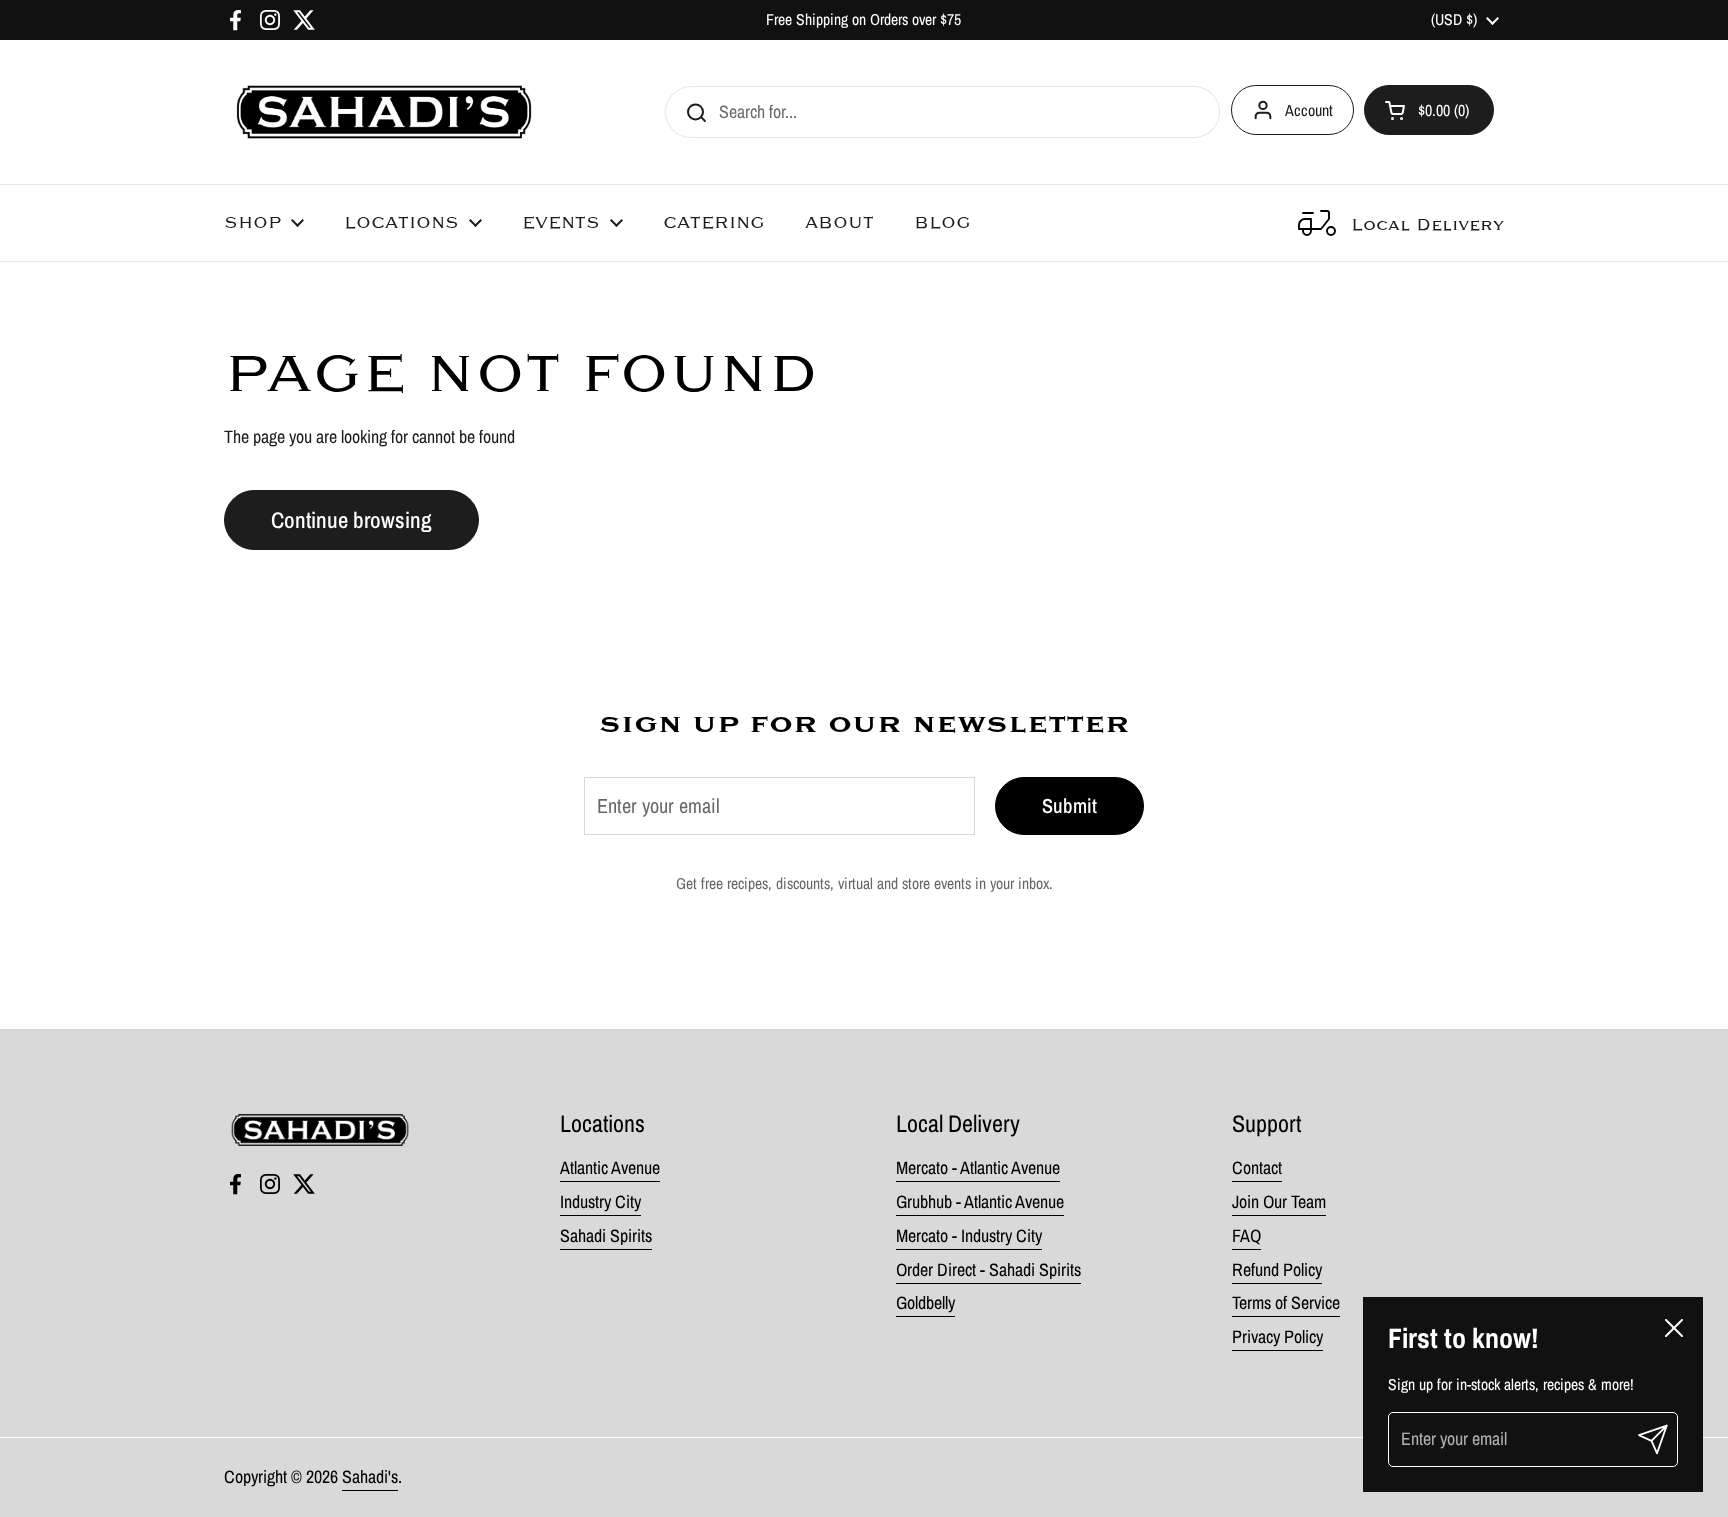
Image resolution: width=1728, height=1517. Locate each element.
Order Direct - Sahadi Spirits (988, 1269)
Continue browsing (351, 520)
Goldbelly (925, 1302)
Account (1309, 110)
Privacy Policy (1277, 1336)
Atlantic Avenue (610, 1167)
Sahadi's (370, 1476)
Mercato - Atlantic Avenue (978, 1167)
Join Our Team (1279, 1201)
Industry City (600, 1201)
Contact (1257, 1167)
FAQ (1246, 1235)
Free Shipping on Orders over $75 (863, 19)
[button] (1429, 110)
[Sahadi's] (384, 112)
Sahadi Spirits (606, 1235)
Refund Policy (1277, 1269)
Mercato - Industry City (969, 1235)
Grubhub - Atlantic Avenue (980, 1201)
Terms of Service (1286, 1302)
